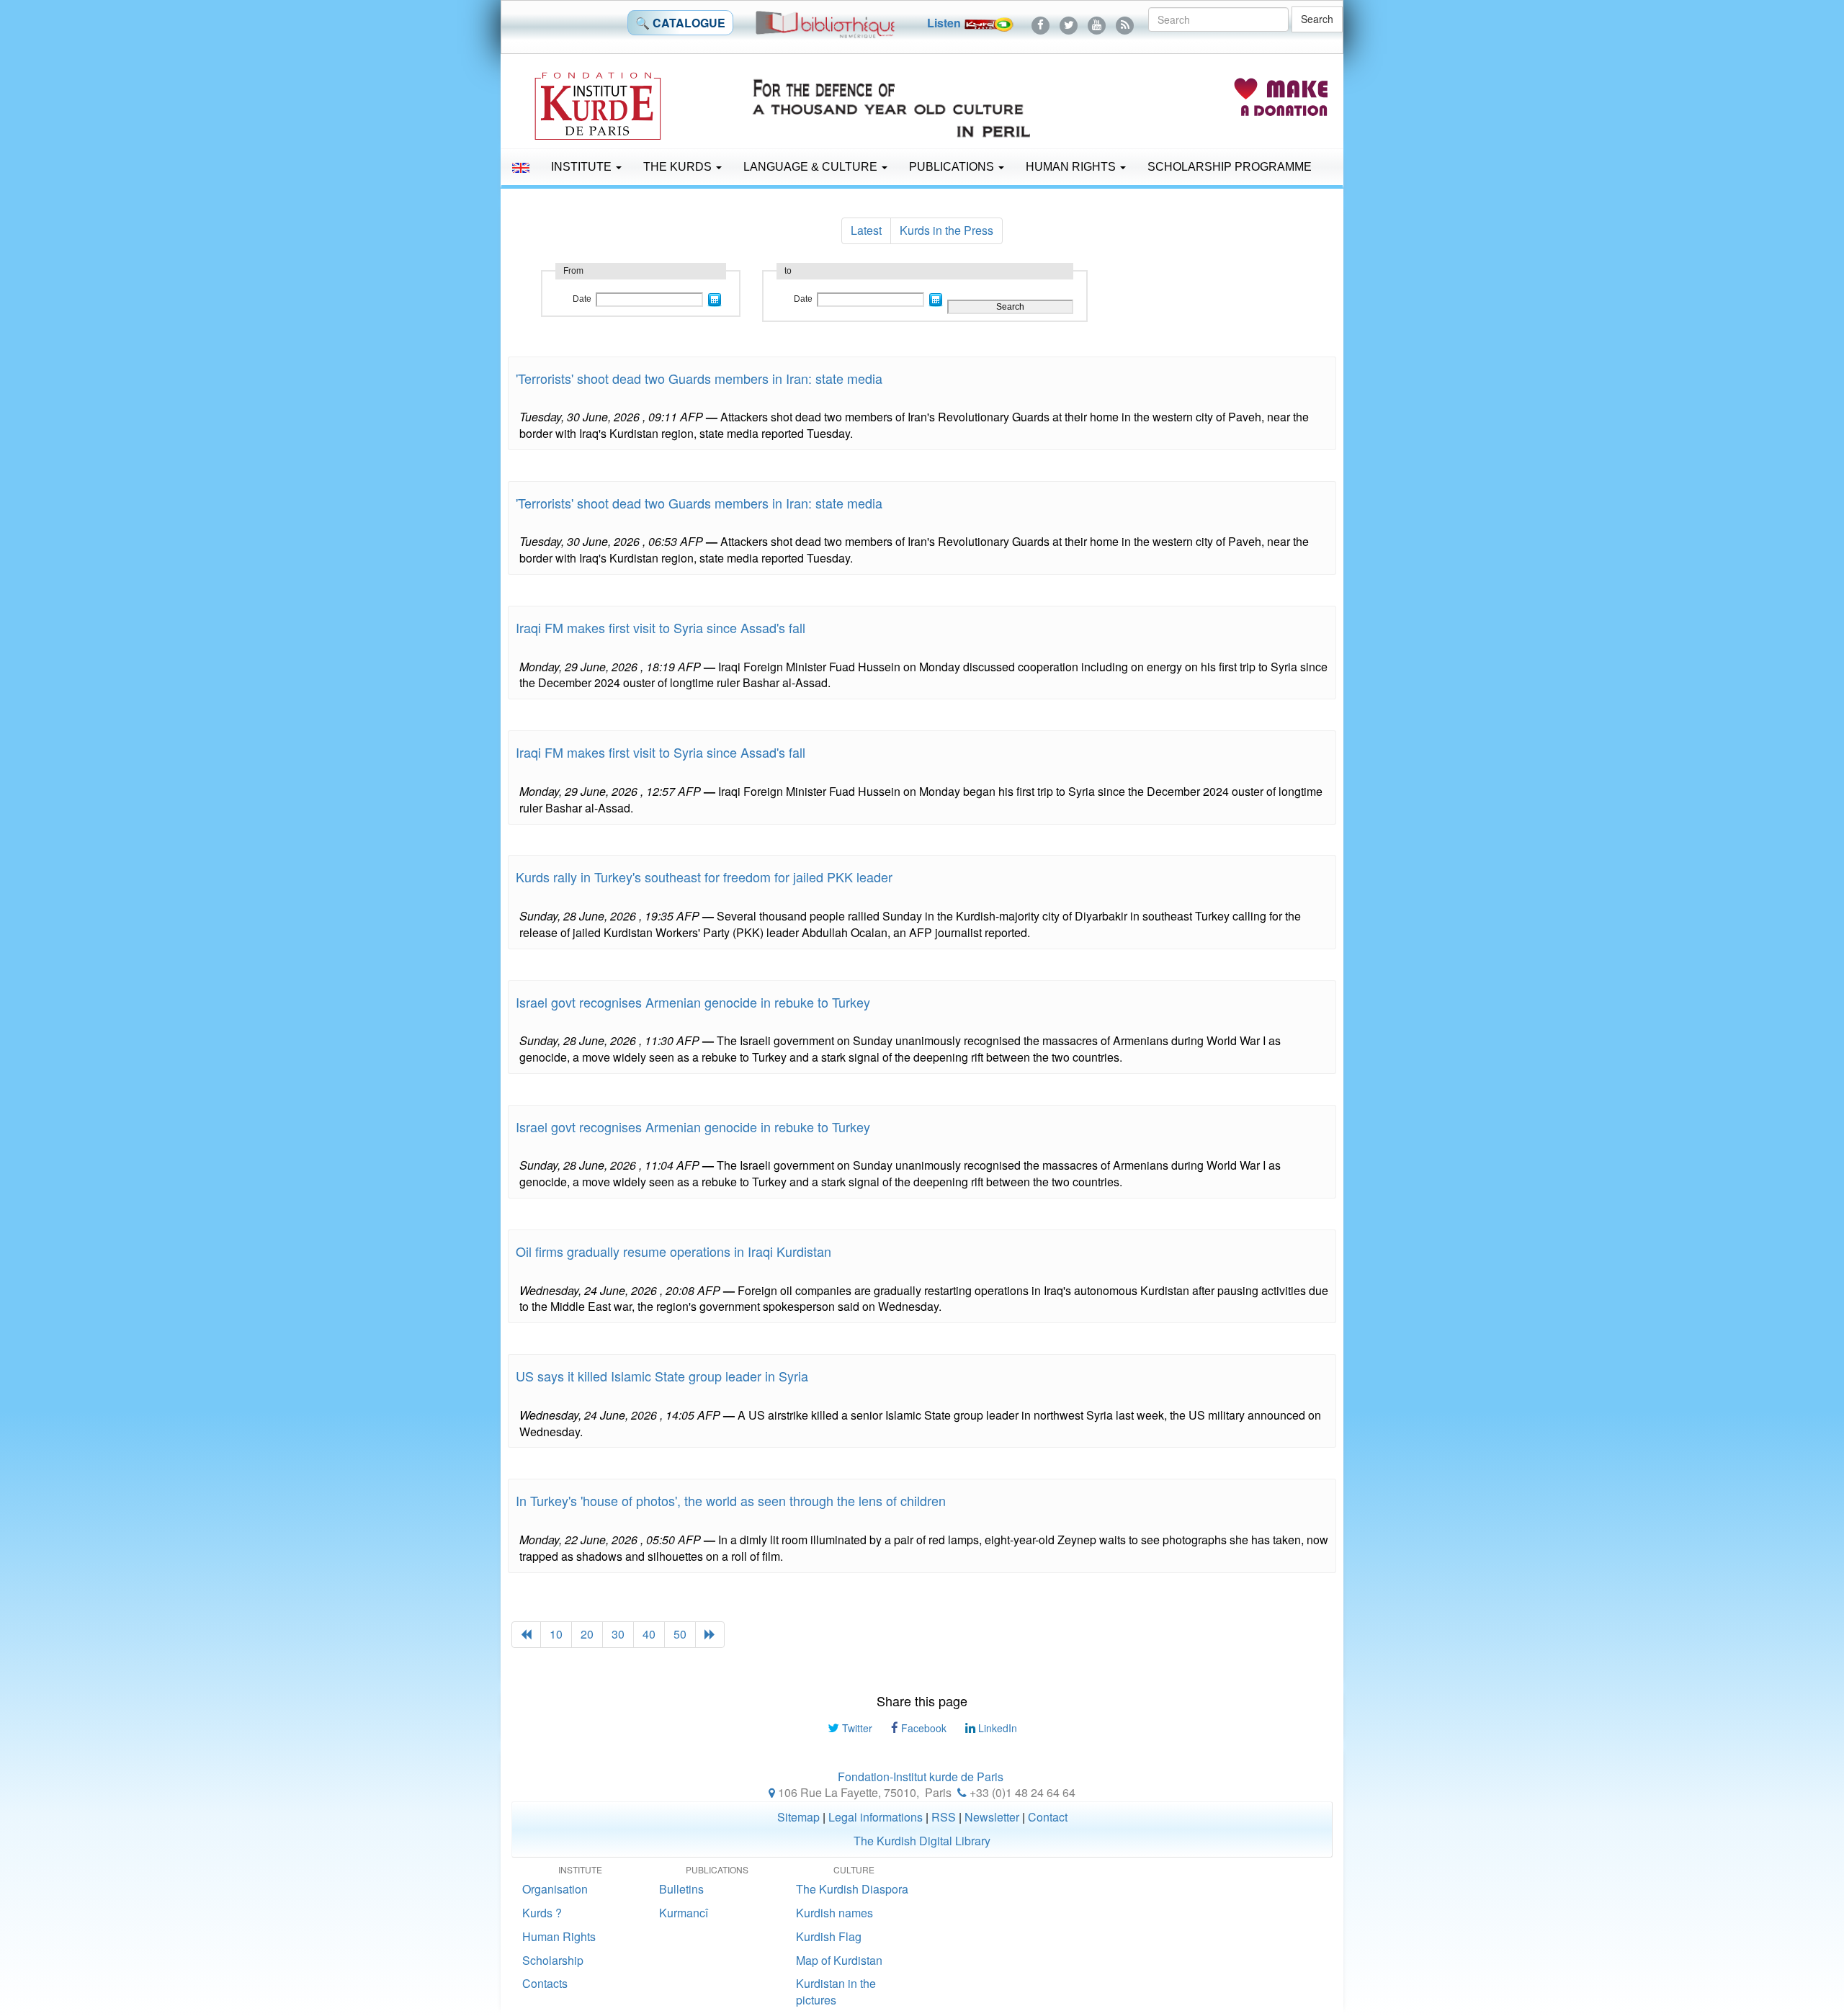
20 (587, 1634)
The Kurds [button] (679, 167)
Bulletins (681, 1889)
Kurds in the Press (946, 230)
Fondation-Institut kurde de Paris (921, 1777)
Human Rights (1072, 167)
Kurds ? (542, 1913)
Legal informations (876, 1817)
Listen (945, 23)
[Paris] (772, 1792)
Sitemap (798, 1817)
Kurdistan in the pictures (836, 1992)
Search (1317, 19)
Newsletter (992, 1817)
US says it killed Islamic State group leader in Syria (662, 1376)
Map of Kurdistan (839, 1960)
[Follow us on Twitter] (1069, 23)
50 (680, 1634)
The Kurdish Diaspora (852, 1889)
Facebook (922, 1728)
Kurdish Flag (829, 1936)
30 (618, 1634)
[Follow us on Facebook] (1040, 23)
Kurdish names (834, 1913)
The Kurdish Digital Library (922, 1841)
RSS (944, 1817)
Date (582, 299)
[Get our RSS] (1125, 23)
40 (649, 1634)
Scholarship (553, 1960)
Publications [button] (953, 167)
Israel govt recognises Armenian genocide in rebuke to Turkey (693, 1002)
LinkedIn (996, 1728)
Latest (866, 230)
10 (556, 1634)
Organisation (555, 1889)
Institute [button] (583, 167)
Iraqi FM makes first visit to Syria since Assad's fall (661, 627)
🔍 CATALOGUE (680, 23)
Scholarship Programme (1230, 167)
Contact (1048, 1817)
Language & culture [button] (812, 167)
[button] (521, 167)
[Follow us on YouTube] (1097, 23)
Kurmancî (684, 1913)
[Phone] (962, 1792)
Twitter (856, 1728)
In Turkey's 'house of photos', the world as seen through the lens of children (731, 1500)
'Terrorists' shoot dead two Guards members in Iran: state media (699, 378)
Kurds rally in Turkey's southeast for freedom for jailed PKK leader (704, 877)
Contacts (545, 1983)
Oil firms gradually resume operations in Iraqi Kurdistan (673, 1251)
